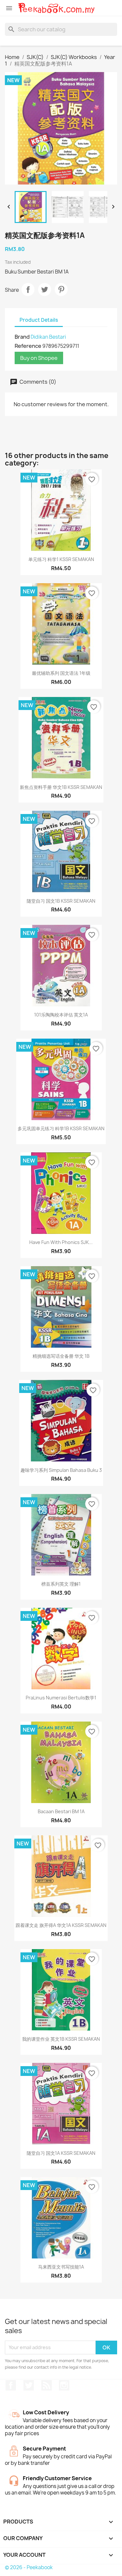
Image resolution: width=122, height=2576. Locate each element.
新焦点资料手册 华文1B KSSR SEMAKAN (61, 787)
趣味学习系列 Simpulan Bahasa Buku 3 (61, 1470)
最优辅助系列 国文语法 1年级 (61, 673)
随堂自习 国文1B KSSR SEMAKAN (61, 901)
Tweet (45, 289)
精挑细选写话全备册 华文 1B (61, 1356)
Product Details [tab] (39, 320)
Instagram (64, 2385)
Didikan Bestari (48, 337)
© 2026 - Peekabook (29, 2567)
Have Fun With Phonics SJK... (61, 1242)
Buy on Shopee (39, 358)
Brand (22, 337)
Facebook (11, 2385)
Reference (28, 346)
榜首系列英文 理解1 (61, 1584)
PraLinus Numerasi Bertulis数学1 (61, 1698)
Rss (47, 2385)
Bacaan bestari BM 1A (61, 1811)
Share (28, 289)
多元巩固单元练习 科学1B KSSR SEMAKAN (61, 1128)
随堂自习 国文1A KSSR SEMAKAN (61, 2153)
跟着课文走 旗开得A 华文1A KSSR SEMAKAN (61, 1925)
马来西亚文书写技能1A (61, 2267)
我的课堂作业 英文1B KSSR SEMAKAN (61, 2039)
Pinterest (61, 289)
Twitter (29, 2385)
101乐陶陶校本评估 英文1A (61, 1015)
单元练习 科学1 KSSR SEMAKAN (61, 559)
